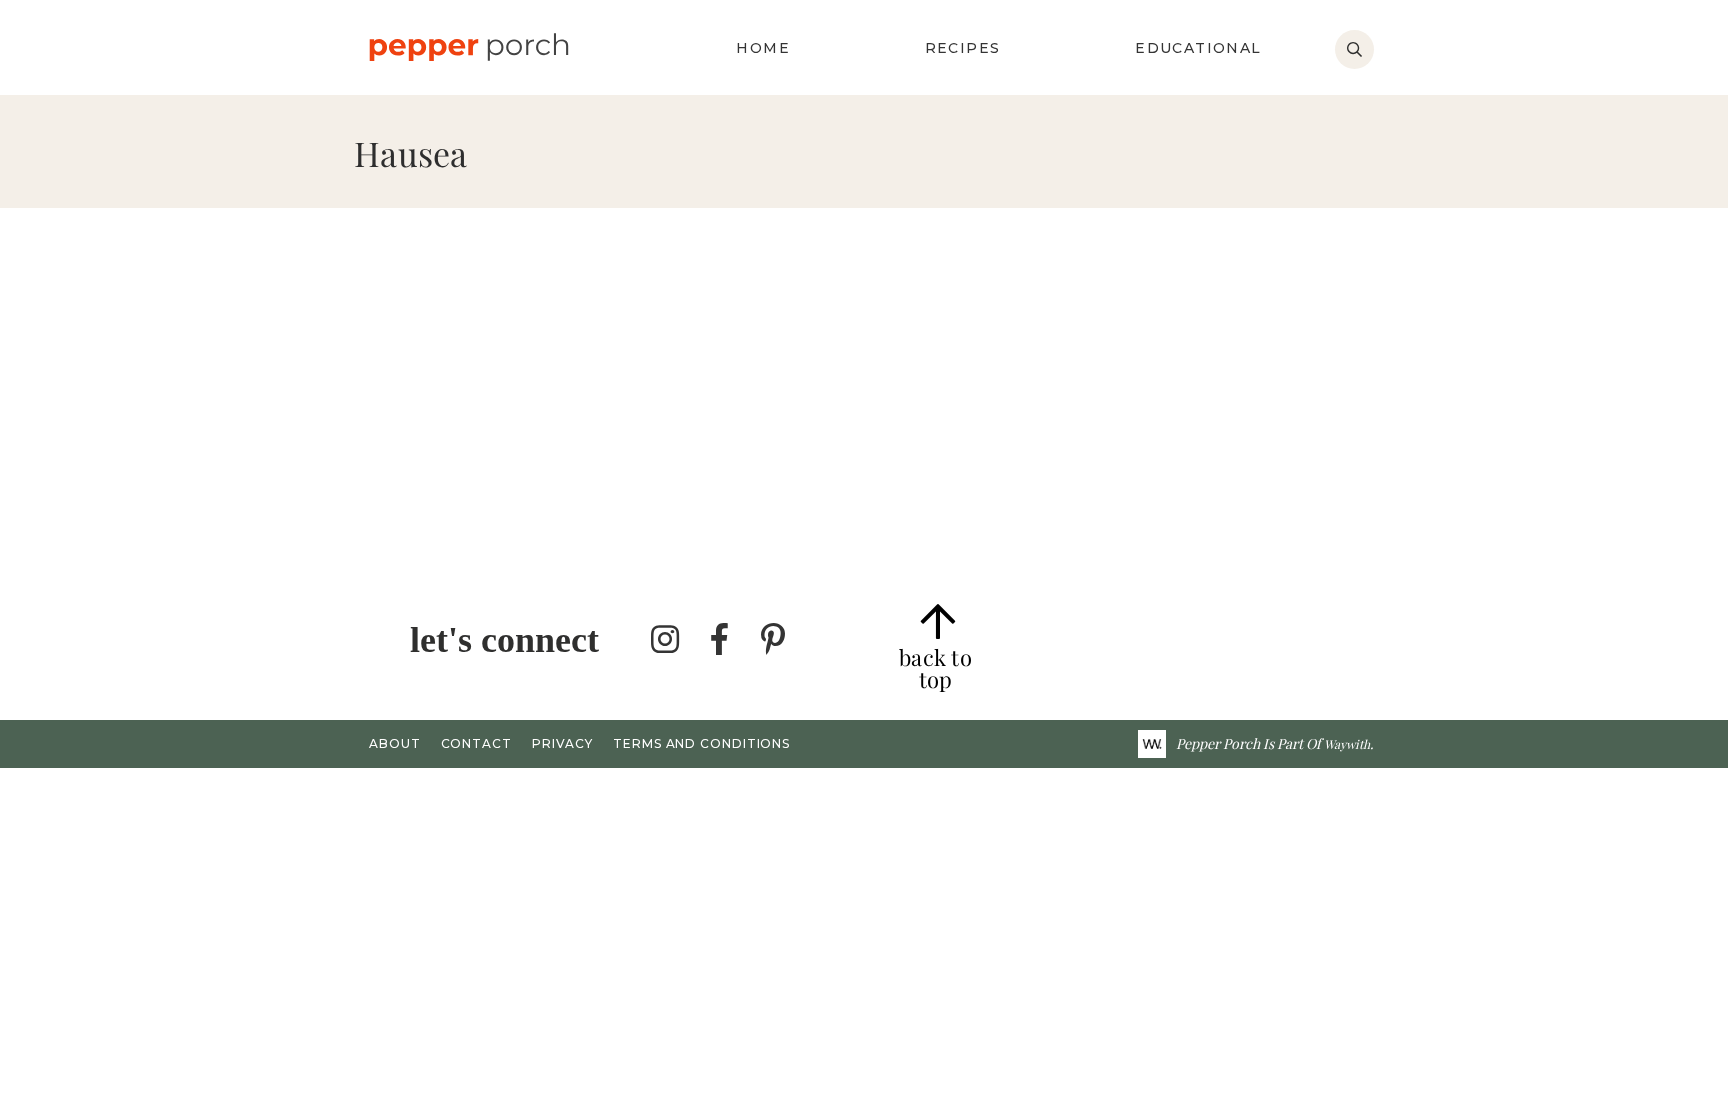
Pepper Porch (468, 47)
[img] (666, 640)
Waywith (1347, 744)
